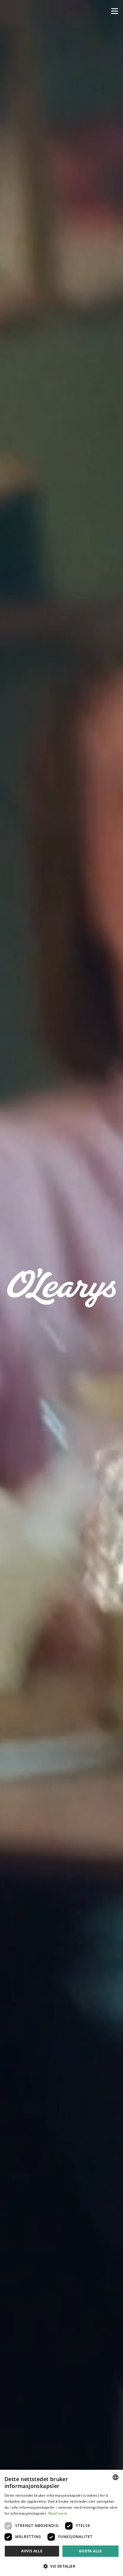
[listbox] (116, 2477)
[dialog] (61, 2523)
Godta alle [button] (90, 2551)
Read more (58, 2513)
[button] (115, 11)
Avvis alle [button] (32, 2551)
